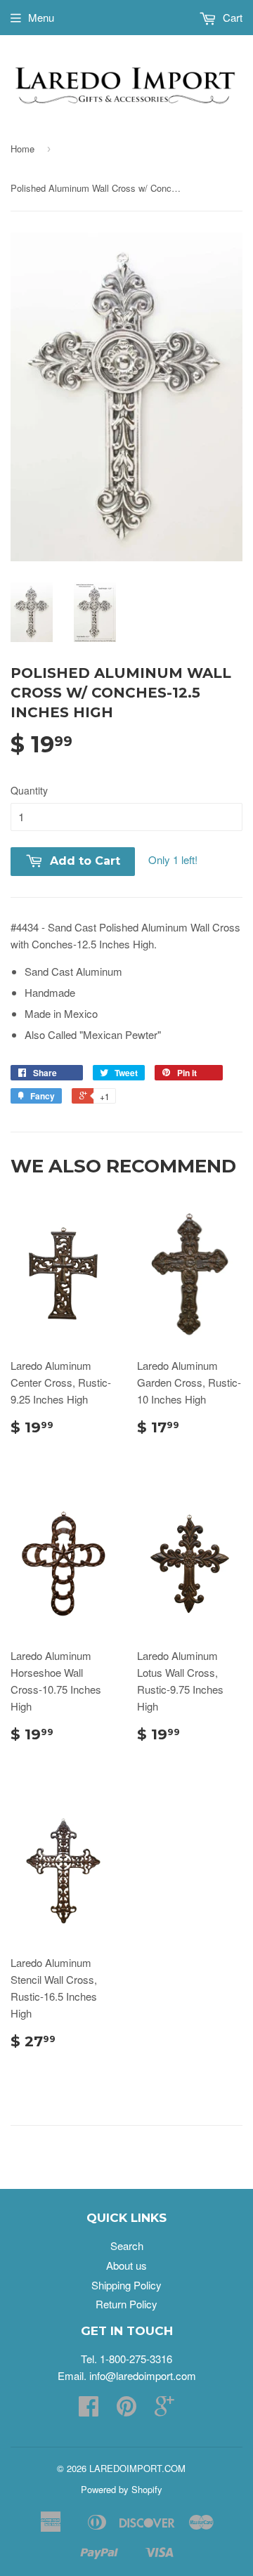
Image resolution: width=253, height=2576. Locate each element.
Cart (231, 17)
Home (22, 149)
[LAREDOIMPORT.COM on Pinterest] (126, 2410)
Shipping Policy (126, 2285)
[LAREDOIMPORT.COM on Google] (164, 2410)
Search (127, 2245)
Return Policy (126, 2304)
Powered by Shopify (122, 2489)
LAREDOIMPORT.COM (137, 2468)
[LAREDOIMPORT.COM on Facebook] (89, 2410)
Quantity (29, 790)
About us (126, 2265)
